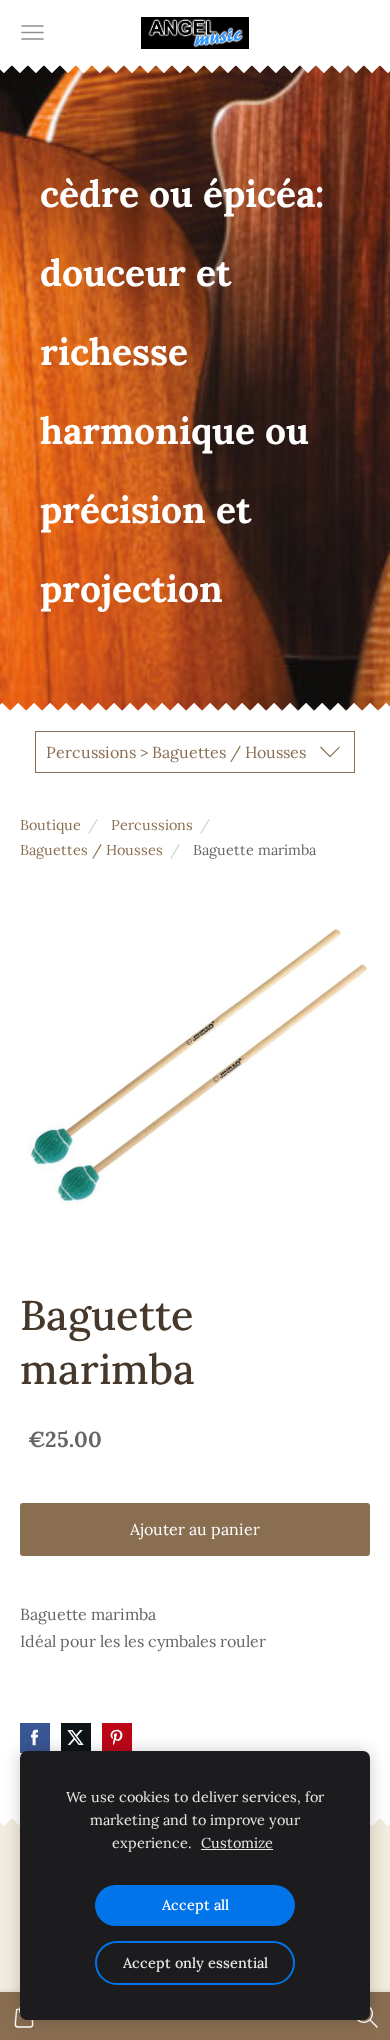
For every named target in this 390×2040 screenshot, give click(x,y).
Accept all (195, 1905)
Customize (237, 1843)
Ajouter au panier (195, 1529)
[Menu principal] (32, 32)
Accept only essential (195, 1963)
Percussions (152, 825)
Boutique (50, 825)
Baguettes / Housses (91, 850)
